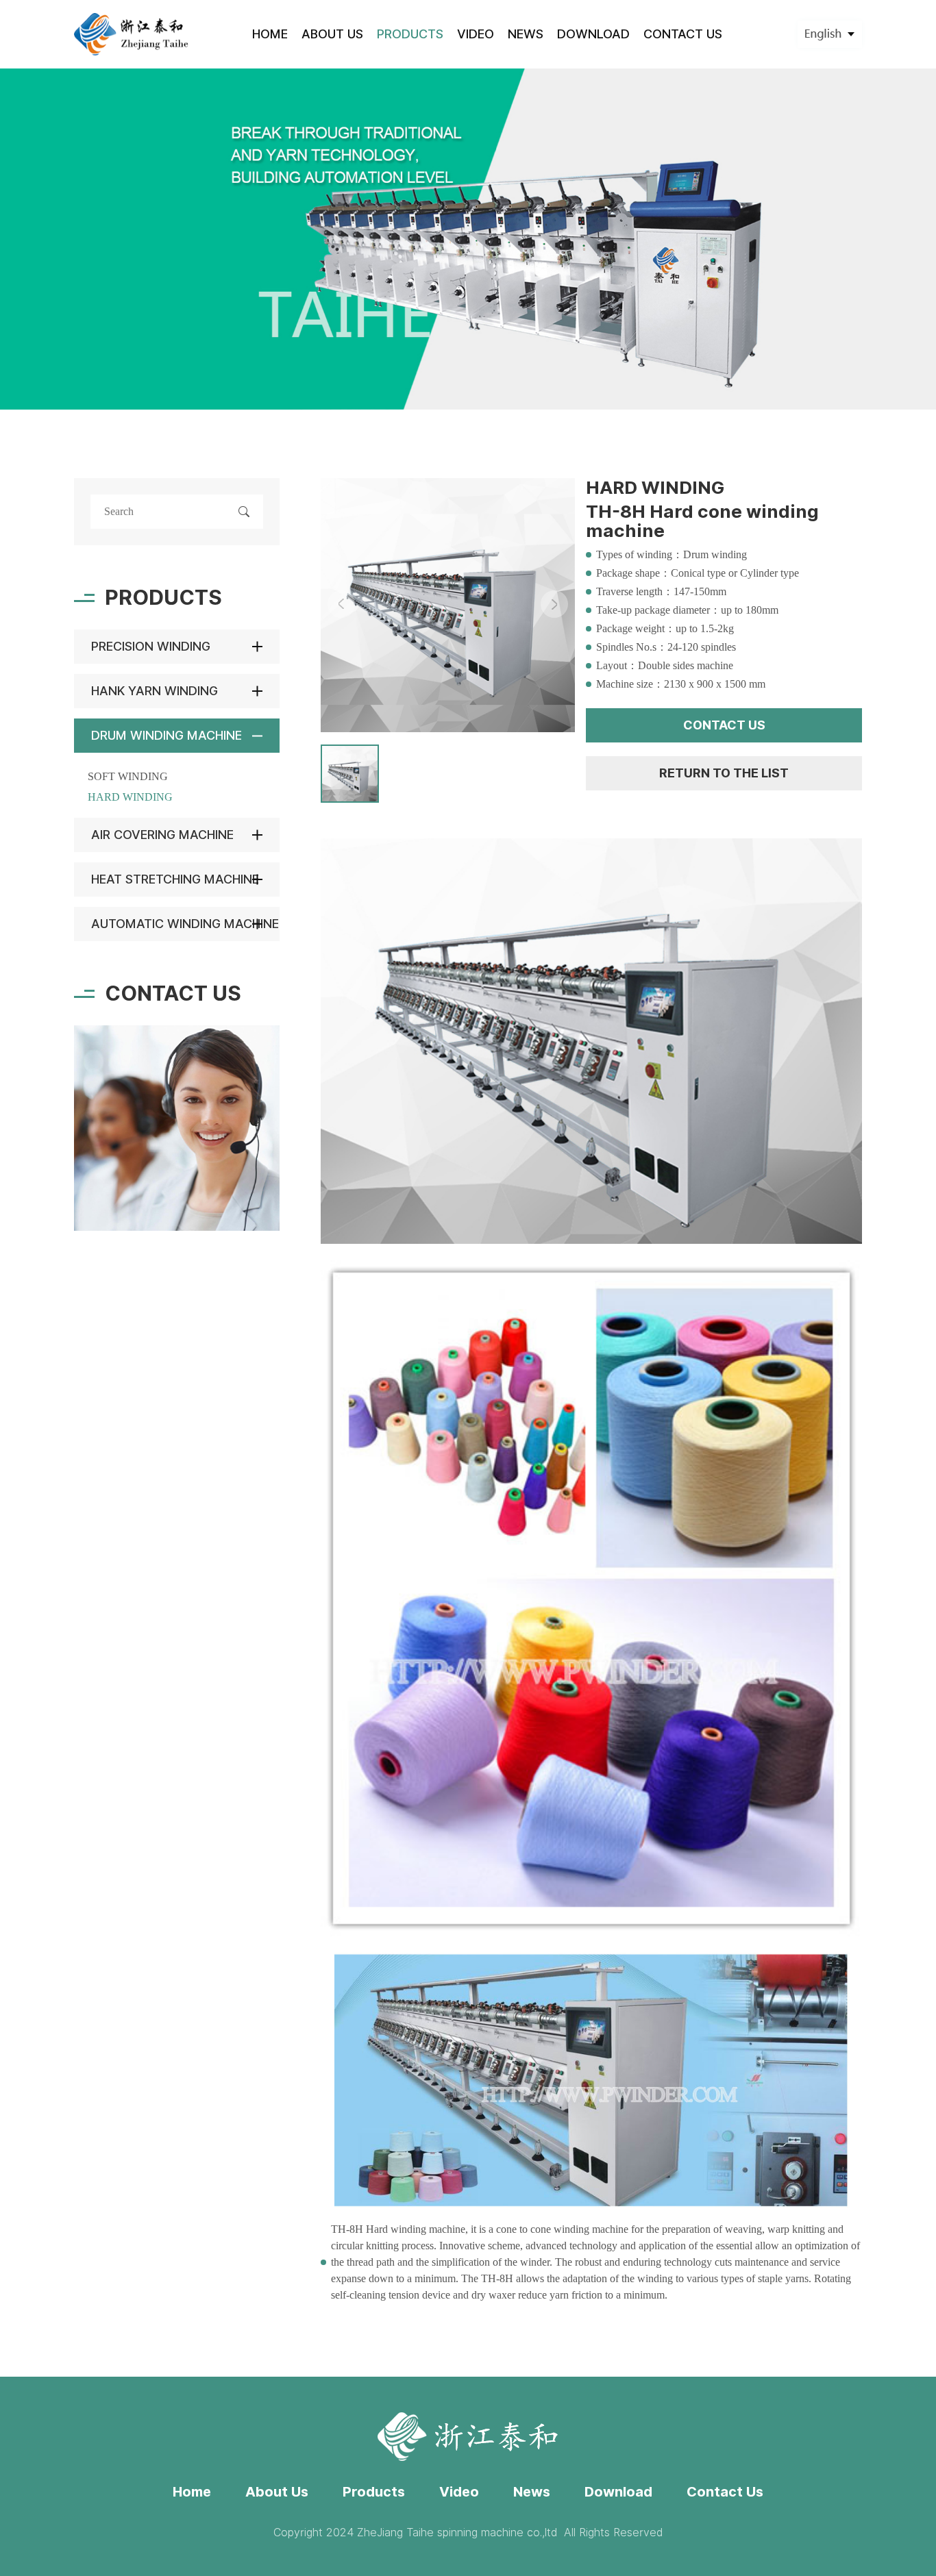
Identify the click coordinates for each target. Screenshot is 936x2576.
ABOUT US (332, 34)
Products (374, 2492)
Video (459, 2492)
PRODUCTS (410, 34)
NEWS (526, 34)
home (270, 34)
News (532, 2492)
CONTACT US (683, 34)
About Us (277, 2492)
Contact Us (725, 2492)
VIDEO (476, 34)
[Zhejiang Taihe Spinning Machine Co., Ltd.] (132, 34)
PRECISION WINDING (151, 646)
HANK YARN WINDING (155, 691)
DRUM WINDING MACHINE (167, 735)
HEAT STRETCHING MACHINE (175, 879)
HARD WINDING (130, 797)
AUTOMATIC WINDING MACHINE (185, 924)
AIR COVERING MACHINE (162, 835)
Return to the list (724, 773)
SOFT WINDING (128, 776)
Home (192, 2492)
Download (618, 2492)
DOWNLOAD (593, 34)
